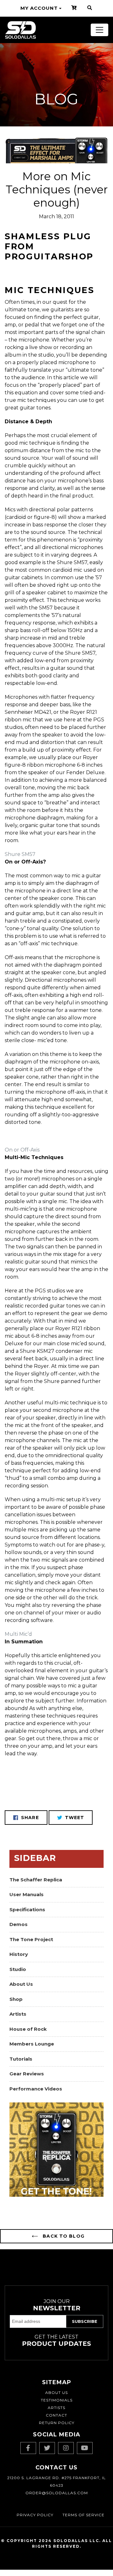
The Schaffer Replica (36, 1880)
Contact (56, 2415)
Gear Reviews (27, 2074)
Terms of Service (83, 2515)
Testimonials (57, 2400)
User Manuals (27, 1894)
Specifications (27, 1910)
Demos (19, 1924)
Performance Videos (36, 2089)
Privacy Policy (35, 2515)
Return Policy (57, 2423)
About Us (21, 1984)
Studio (18, 1969)
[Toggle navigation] (100, 30)
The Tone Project (31, 1939)
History (19, 1954)
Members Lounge (32, 2044)
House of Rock (28, 2029)
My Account (39, 8)
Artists (18, 2014)
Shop (16, 1999)
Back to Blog (63, 2236)
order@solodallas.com (57, 2493)
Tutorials (21, 2059)
